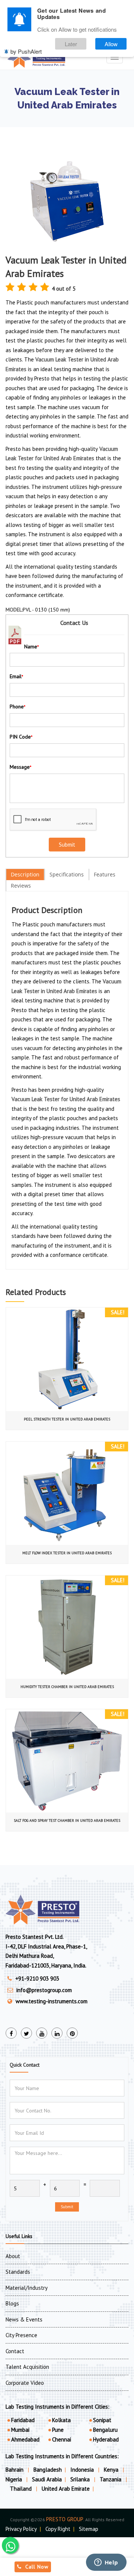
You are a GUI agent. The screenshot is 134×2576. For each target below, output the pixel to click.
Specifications (67, 874)
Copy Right (58, 2529)
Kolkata (61, 2420)
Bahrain (15, 2470)
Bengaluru (105, 2430)
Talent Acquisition (27, 2367)
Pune (58, 2430)
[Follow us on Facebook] (11, 2033)
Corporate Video (25, 2383)
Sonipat (102, 2420)
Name (31, 647)
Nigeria (15, 2479)
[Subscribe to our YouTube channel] (42, 2033)
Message (20, 767)
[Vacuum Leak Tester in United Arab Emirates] (67, 201)
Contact (15, 2351)
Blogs (12, 2303)
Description (25, 874)
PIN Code (21, 737)
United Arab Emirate (66, 2489)
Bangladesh (48, 2470)
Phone (17, 707)
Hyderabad (106, 2439)
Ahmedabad (25, 2439)
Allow (111, 44)
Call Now (37, 2567)
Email (16, 676)
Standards (18, 2272)
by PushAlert (26, 51)
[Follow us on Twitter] (26, 2033)
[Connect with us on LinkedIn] (57, 2033)
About (13, 2256)
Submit (67, 2207)
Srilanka (81, 2479)
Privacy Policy (21, 2529)
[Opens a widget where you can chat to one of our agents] (106, 2563)
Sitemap (89, 2529)
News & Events (24, 2319)
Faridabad (23, 2420)
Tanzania (111, 2479)
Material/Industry (27, 2288)
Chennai (62, 2439)
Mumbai (20, 2430)
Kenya (112, 2470)
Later (71, 44)
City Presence (21, 2335)
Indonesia (83, 2470)
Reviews (21, 886)
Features (105, 874)
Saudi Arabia (47, 2479)
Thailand (22, 2489)
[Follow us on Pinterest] (72, 2033)
